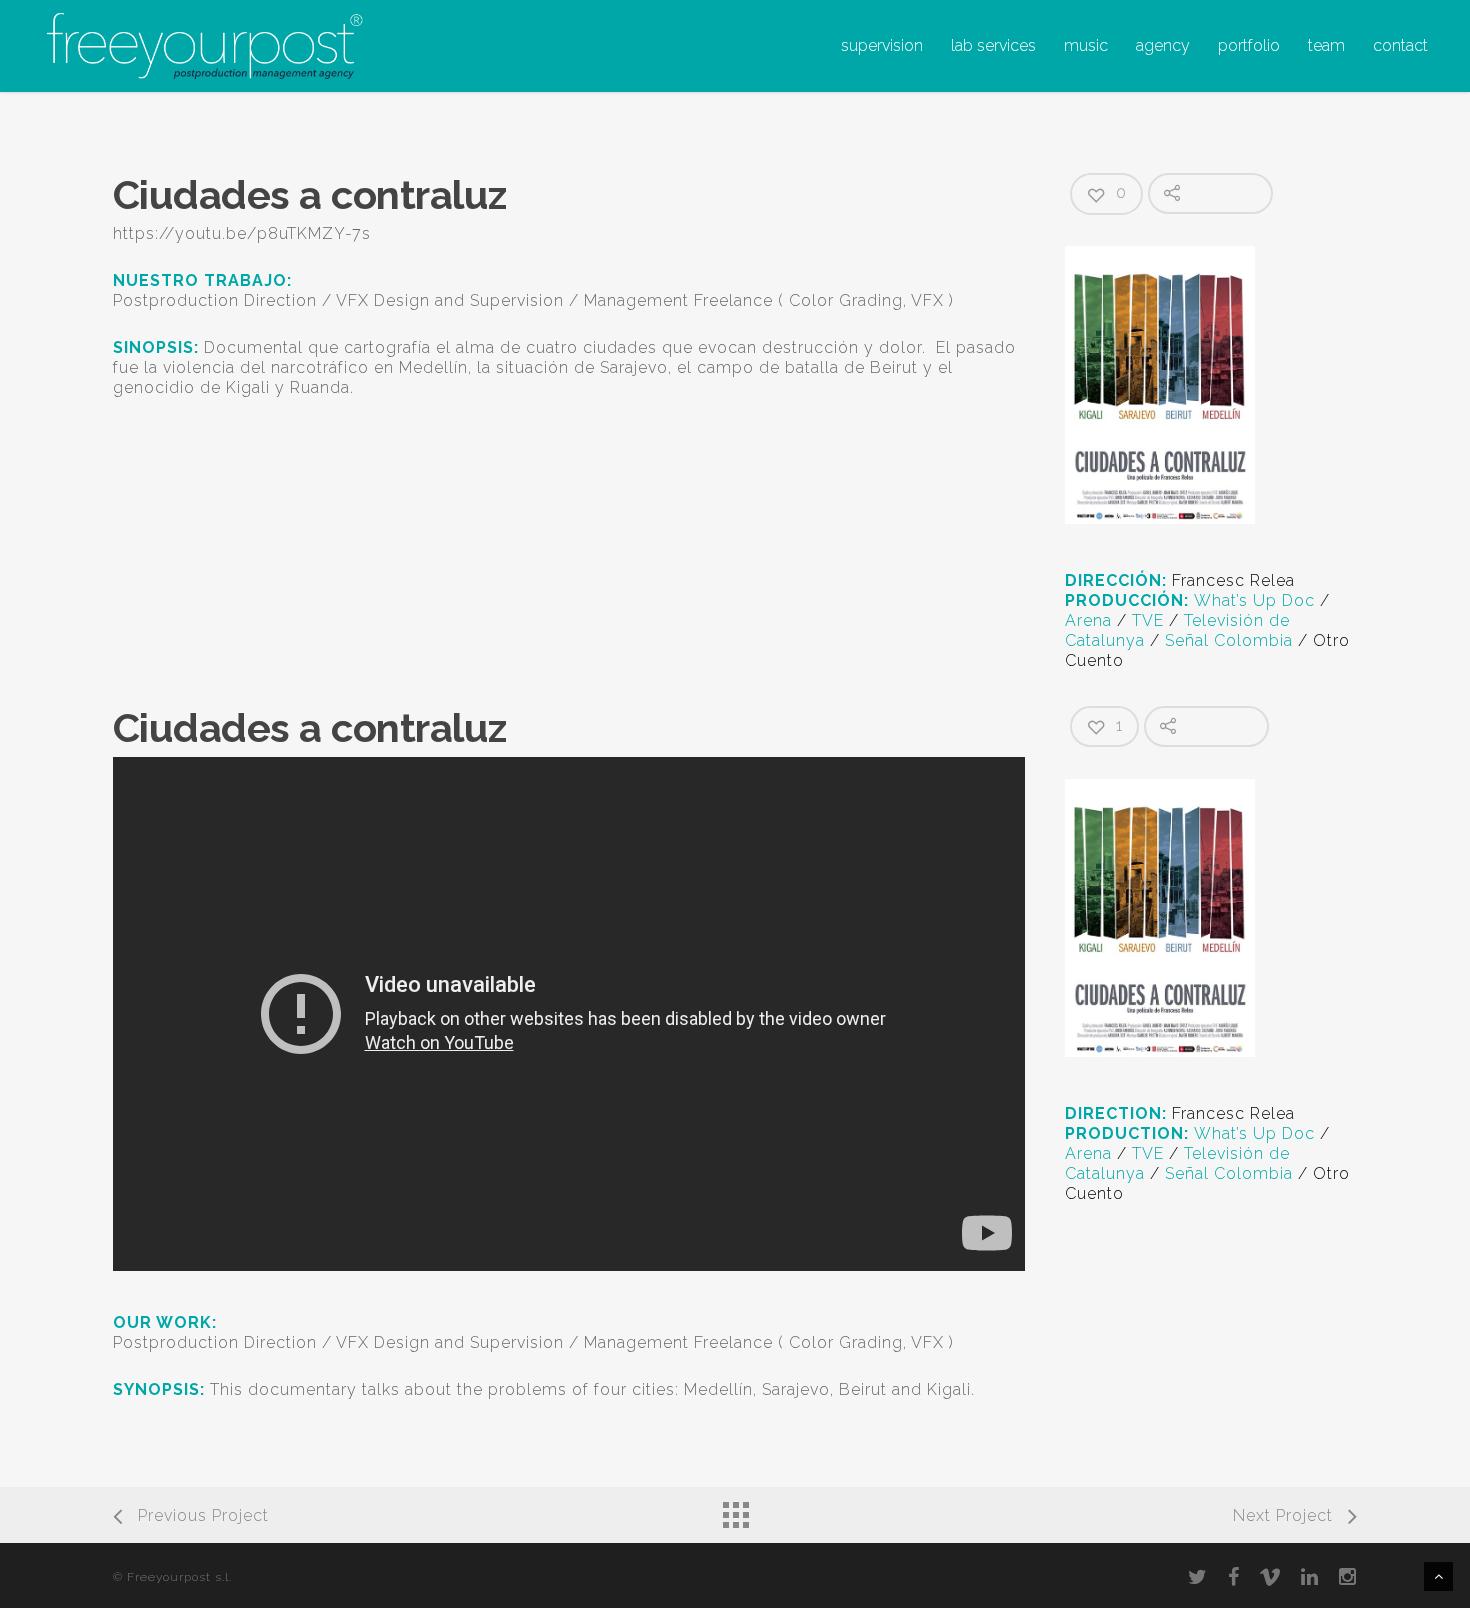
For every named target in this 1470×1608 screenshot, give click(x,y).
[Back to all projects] (735, 1510)
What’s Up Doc (1254, 600)
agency (1163, 45)
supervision (882, 45)
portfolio (1249, 45)
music (1086, 45)
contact (1400, 45)
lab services (993, 45)
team (1326, 45)
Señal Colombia (1229, 640)
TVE (1148, 620)
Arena (1088, 620)
